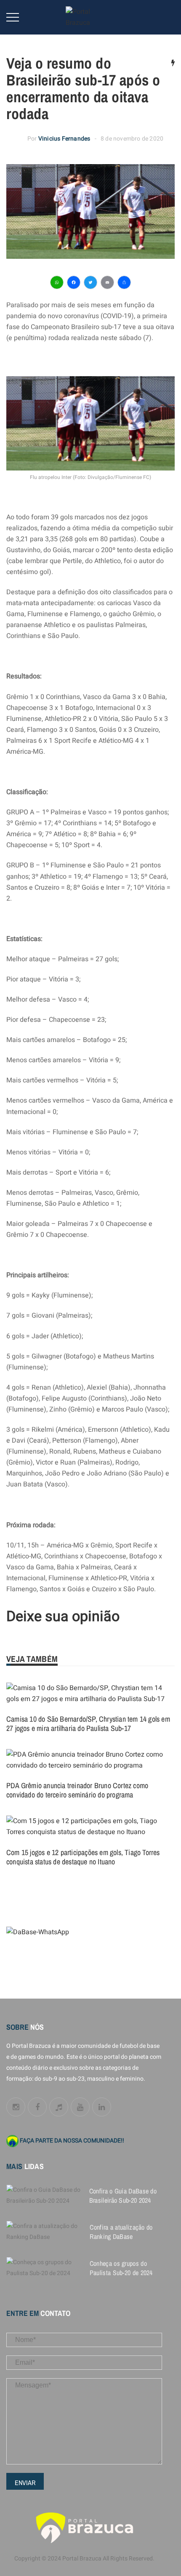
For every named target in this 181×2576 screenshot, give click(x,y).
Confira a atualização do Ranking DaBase (121, 2232)
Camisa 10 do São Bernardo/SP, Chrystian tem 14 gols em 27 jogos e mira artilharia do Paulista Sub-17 (88, 1724)
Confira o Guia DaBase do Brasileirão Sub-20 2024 (123, 2196)
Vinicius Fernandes (64, 139)
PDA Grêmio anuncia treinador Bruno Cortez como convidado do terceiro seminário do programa (77, 1790)
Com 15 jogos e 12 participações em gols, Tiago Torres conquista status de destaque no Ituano (83, 1857)
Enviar (25, 2483)
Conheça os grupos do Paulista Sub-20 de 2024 (121, 2268)
